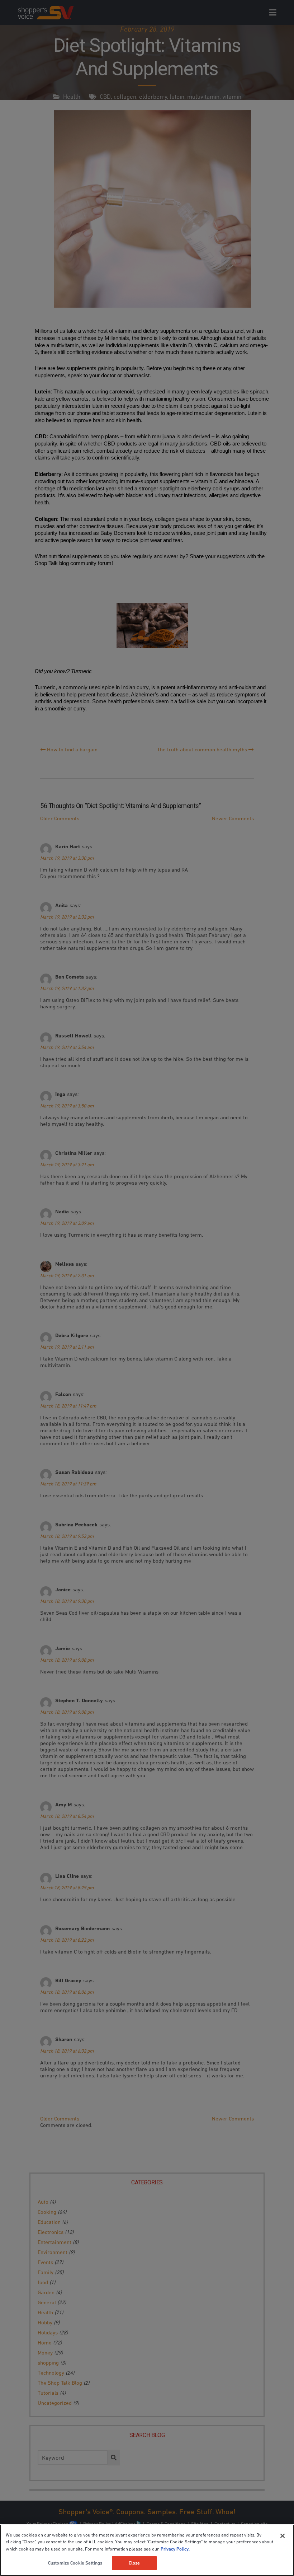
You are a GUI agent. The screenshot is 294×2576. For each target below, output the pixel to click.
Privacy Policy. (175, 2549)
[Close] (283, 2536)
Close (134, 2563)
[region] (147, 2550)
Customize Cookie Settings (75, 2563)
